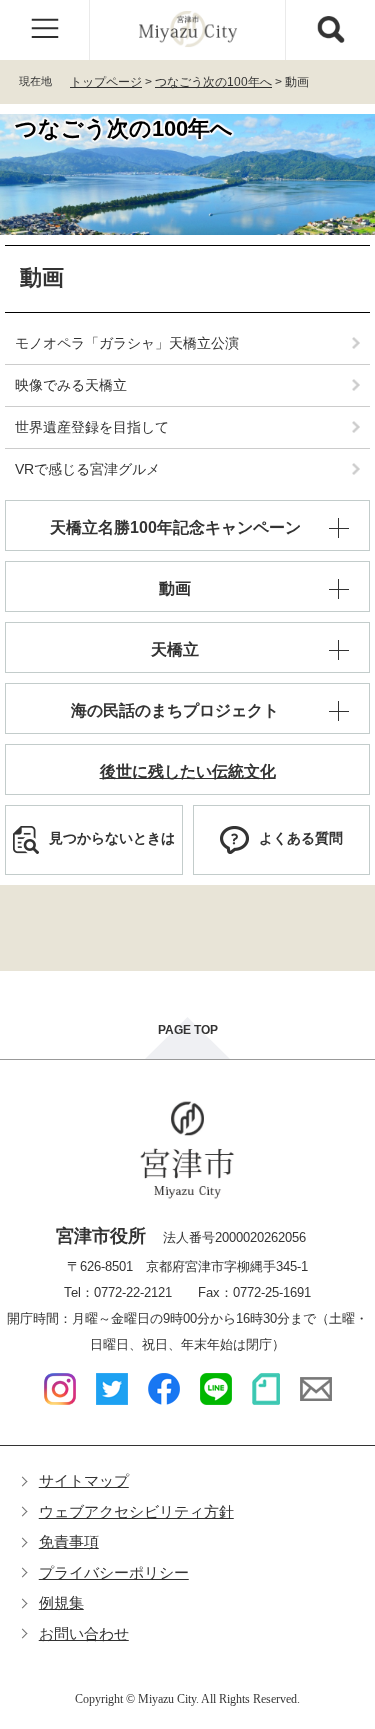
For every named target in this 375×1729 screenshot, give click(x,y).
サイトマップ (84, 1480)
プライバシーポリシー (114, 1572)
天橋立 (175, 649)
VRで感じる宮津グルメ (87, 469)
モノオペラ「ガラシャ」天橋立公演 (127, 343)
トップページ (106, 82)
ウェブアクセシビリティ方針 (136, 1511)
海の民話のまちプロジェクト (175, 710)
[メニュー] (45, 30)
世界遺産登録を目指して (92, 427)
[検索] (330, 30)
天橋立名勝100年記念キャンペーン (175, 527)
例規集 (61, 1602)
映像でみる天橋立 (71, 385)
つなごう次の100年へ (213, 82)
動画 (175, 588)
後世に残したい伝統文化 (188, 771)
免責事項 (69, 1541)
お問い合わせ (84, 1633)
